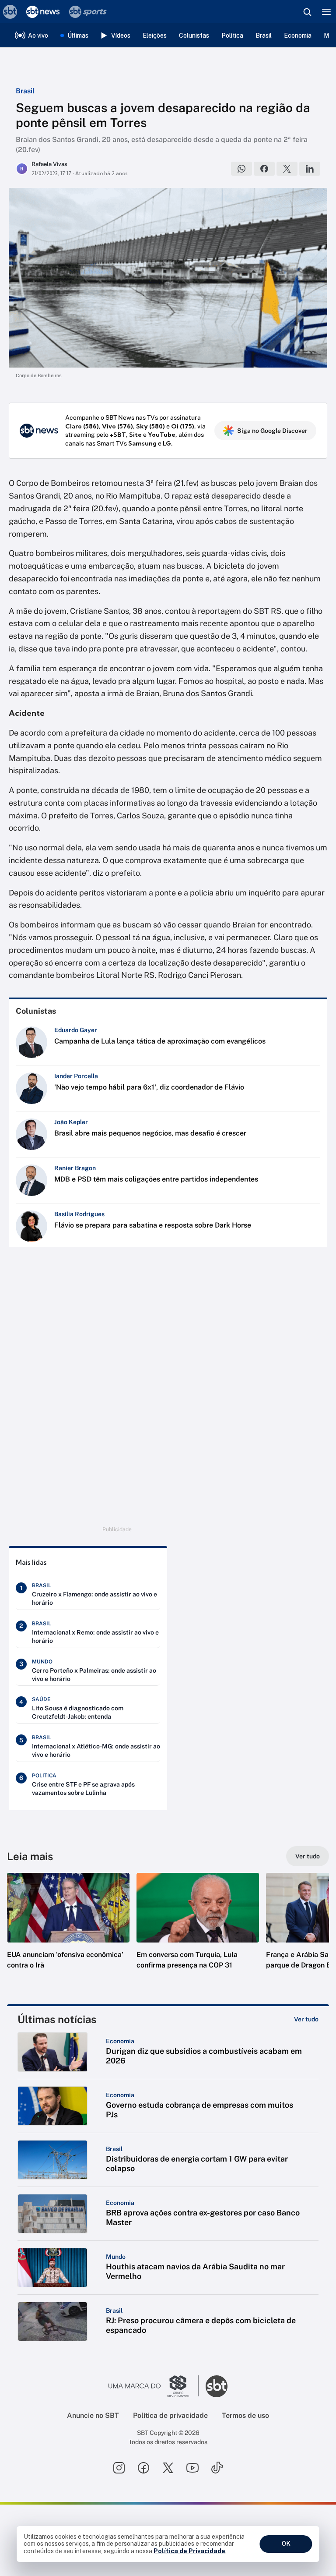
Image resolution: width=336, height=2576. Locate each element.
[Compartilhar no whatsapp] (241, 169)
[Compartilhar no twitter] (287, 169)
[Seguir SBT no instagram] (119, 2468)
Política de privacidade (170, 2415)
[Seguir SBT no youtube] (192, 2468)
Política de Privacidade (189, 2551)
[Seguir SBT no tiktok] (217, 2468)
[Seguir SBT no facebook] (143, 2468)
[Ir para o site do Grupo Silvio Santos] (154, 2386)
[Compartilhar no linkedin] (310, 169)
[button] (68, 1930)
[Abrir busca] (307, 12)
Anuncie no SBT (93, 2415)
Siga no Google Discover (272, 431)
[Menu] (326, 12)
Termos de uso (245, 2415)
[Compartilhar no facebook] (264, 169)
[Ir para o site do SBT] (217, 2386)
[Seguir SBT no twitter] (168, 2468)
